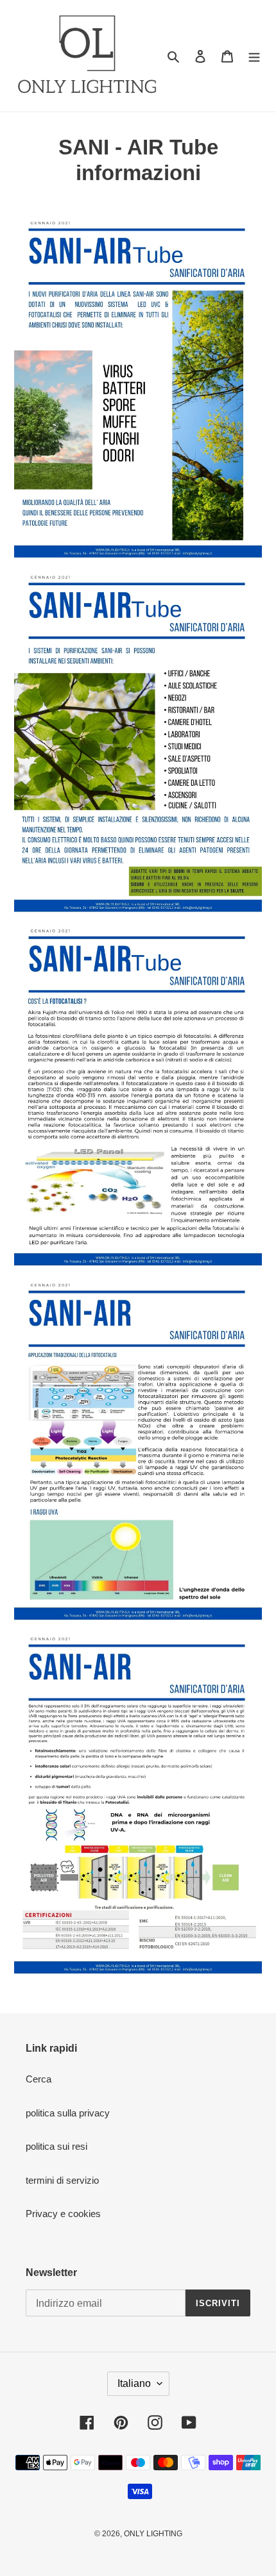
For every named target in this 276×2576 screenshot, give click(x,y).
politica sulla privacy (68, 2113)
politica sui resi (56, 2146)
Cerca (39, 2079)
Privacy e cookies (63, 2214)
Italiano (134, 2383)
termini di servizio (62, 2180)
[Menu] (254, 56)
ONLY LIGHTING (153, 2534)
